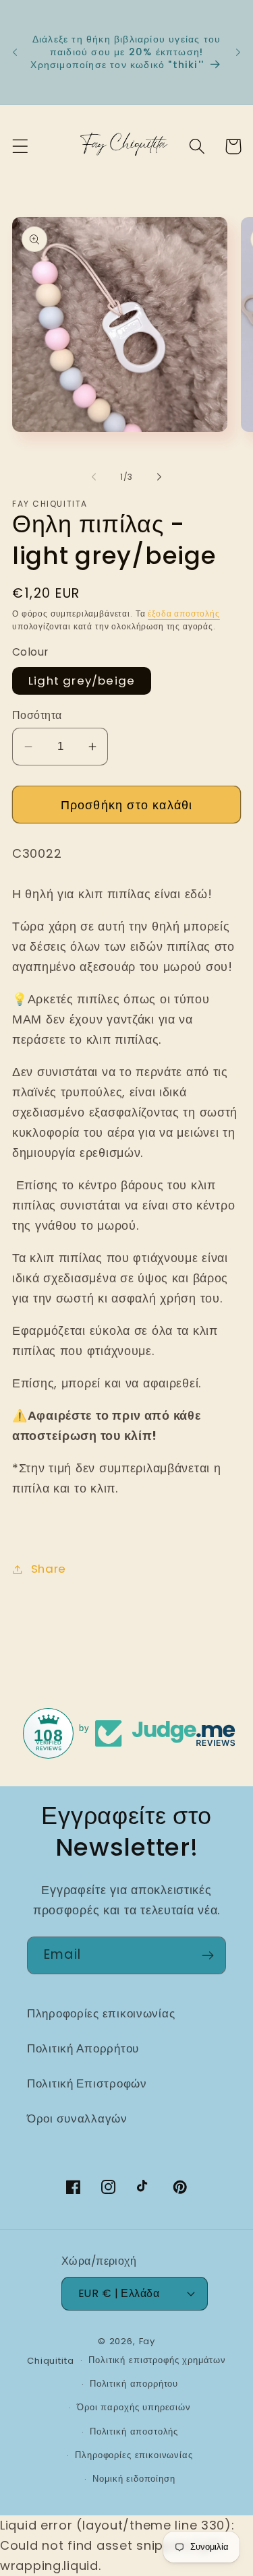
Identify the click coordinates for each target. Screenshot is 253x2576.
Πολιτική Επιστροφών (87, 2083)
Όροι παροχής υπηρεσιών (134, 2407)
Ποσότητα (37, 715)
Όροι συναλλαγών (77, 2118)
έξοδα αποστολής (184, 614)
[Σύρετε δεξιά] (159, 476)
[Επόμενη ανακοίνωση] (238, 53)
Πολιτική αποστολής (134, 2431)
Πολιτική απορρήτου (134, 2384)
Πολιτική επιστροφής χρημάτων (157, 2360)
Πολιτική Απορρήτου (83, 2048)
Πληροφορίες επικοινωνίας (101, 2013)
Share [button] (49, 1569)
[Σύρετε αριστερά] (94, 476)
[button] (21, 147)
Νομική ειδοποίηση (134, 2479)
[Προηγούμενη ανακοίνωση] (15, 53)
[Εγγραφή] (207, 1955)
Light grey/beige (82, 681)
